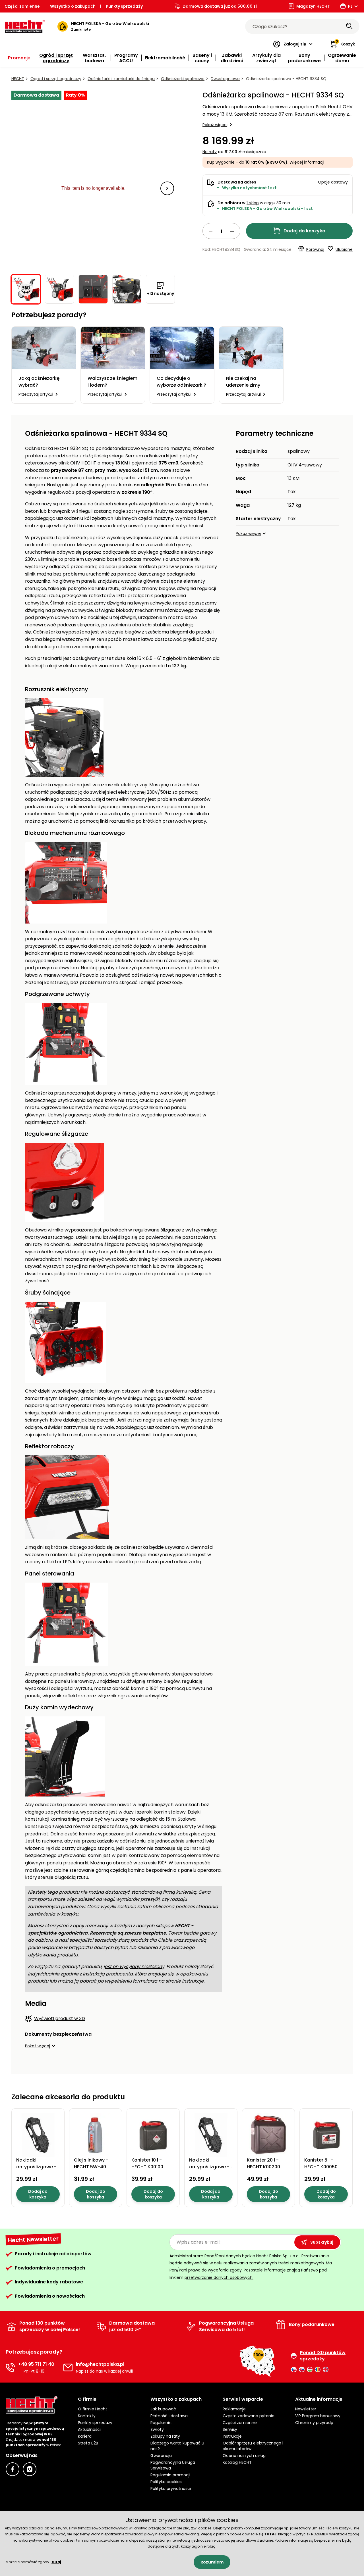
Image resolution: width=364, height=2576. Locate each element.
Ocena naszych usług (244, 2456)
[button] (167, 188)
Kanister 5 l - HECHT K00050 (321, 2163)
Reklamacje (234, 2409)
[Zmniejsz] (211, 231)
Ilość (221, 231)
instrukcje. (193, 1981)
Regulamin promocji (170, 2475)
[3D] (93, 188)
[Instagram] (30, 2469)
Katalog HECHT (237, 2462)
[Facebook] (13, 2469)
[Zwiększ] (232, 231)
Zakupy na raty (165, 2436)
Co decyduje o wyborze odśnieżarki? (181, 382)
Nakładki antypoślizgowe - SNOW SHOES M (209, 2167)
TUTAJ (270, 2534)
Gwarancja (161, 2456)
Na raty (210, 152)
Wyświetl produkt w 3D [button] (60, 2019)
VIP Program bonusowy (318, 2416)
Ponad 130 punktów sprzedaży (323, 2356)
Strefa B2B (88, 2443)
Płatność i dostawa (169, 2416)
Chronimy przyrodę (314, 2423)
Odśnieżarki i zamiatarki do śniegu (121, 79)
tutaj (56, 2562)
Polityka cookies (166, 2482)
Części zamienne (22, 6)
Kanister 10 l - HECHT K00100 (147, 2163)
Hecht (18, 79)
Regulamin (161, 2423)
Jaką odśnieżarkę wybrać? (39, 382)
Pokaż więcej (215, 125)
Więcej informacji (307, 162)
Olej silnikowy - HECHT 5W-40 (91, 2163)
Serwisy (230, 2429)
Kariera (85, 2436)
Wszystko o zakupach (73, 6)
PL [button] (350, 6)
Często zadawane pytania (249, 2416)
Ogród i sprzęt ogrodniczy (56, 79)
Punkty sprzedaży (124, 6)
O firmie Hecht (93, 2409)
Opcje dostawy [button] (333, 182)
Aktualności (89, 2429)
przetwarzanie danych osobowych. (219, 2277)
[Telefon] (10, 2367)
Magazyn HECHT (313, 6)
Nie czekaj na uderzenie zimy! (244, 382)
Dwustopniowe (225, 79)
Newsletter (306, 2409)
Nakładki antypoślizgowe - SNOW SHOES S (36, 2167)
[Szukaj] (349, 26)
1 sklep (253, 203)
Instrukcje (232, 2436)
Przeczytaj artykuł (36, 394)
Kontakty (87, 2416)
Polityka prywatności (171, 2489)
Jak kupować (163, 2409)
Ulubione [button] (344, 249)
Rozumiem (212, 2562)
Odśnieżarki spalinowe (183, 79)
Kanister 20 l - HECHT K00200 (263, 2163)
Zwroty (157, 2429)
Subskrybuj (322, 2242)
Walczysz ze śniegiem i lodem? (112, 382)
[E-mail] (68, 2367)
